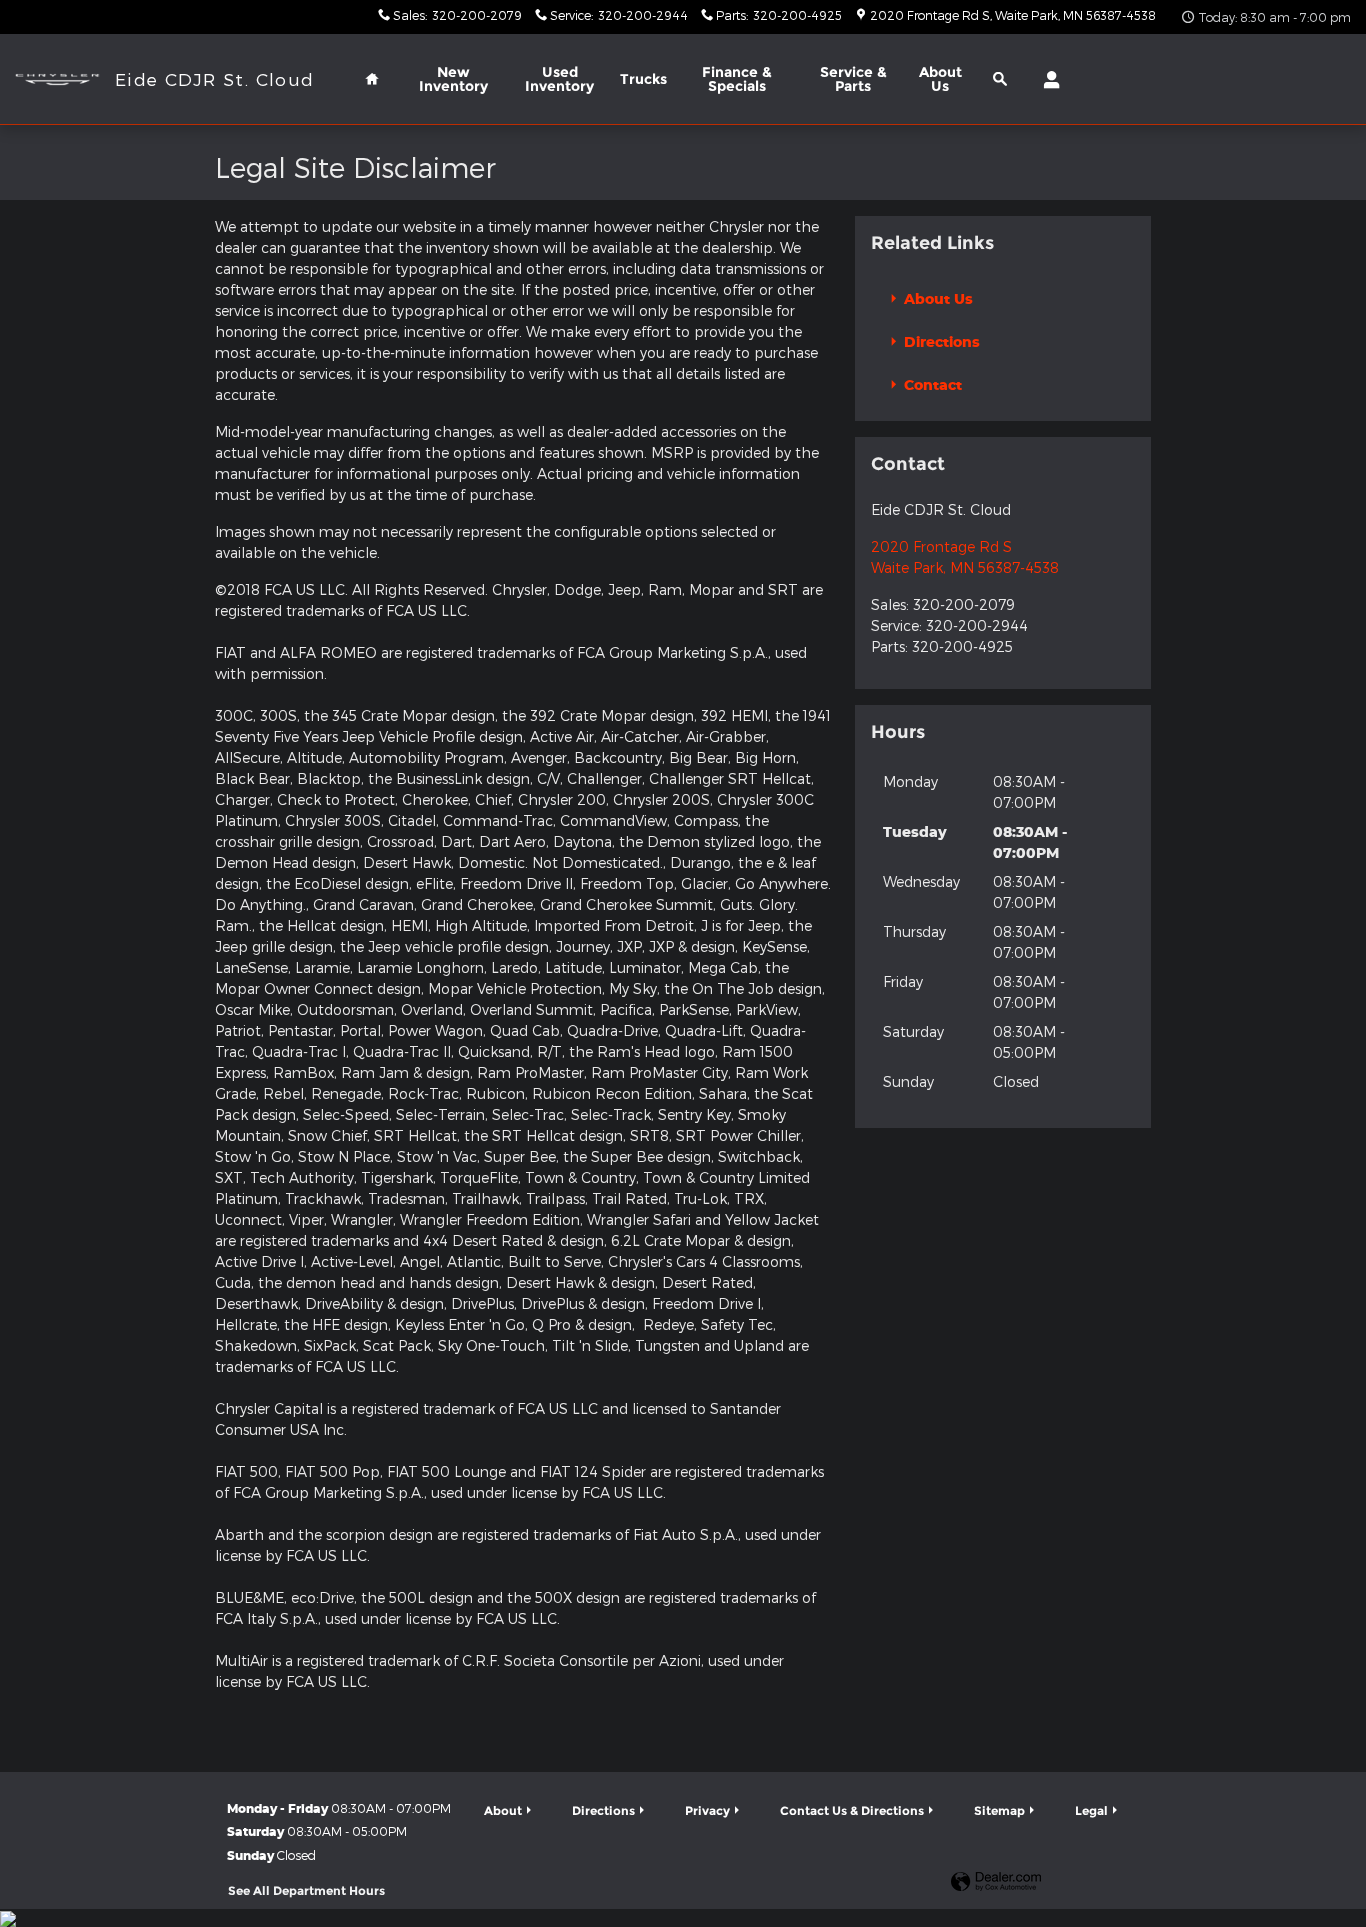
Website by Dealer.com (996, 1882)
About (940, 79)
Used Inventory (559, 79)
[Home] (57, 79)
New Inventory (453, 79)
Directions (940, 341)
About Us (936, 298)
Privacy (707, 1810)
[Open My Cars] (1046, 80)
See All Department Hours (306, 1890)
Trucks (643, 79)
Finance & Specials (737, 79)
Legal (1091, 1810)
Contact (931, 384)
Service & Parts (853, 79)
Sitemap (999, 1810)
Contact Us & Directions (852, 1810)
